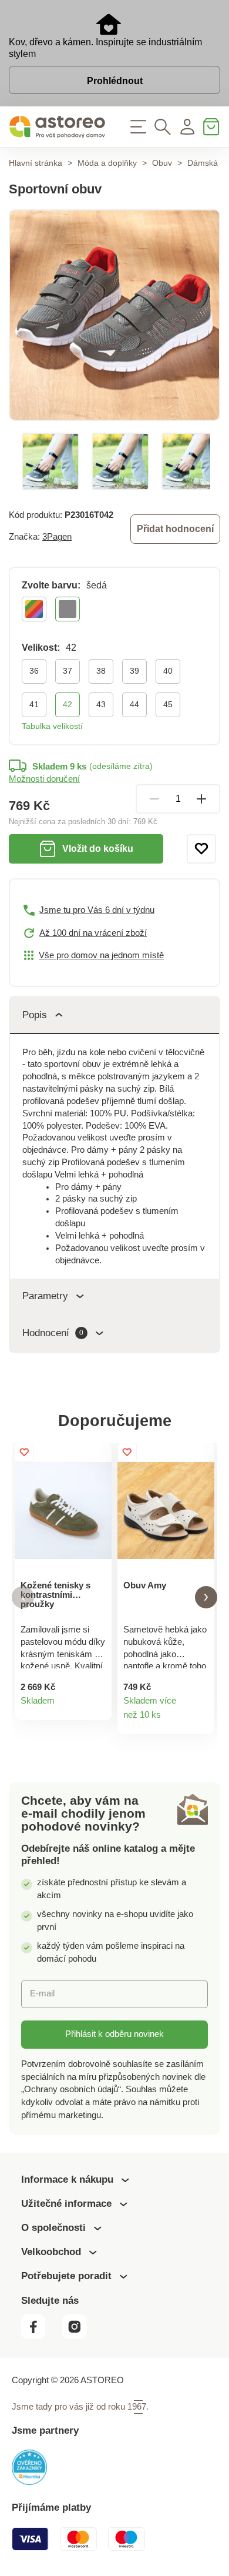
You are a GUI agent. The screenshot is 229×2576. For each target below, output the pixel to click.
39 (134, 671)
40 (168, 671)
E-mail (42, 1993)
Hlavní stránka (36, 163)
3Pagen (57, 537)
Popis (35, 1015)
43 (101, 704)
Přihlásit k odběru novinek (114, 2034)
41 (34, 704)
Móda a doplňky (107, 163)
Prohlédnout (115, 81)
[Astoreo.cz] (57, 127)
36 (34, 671)
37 (68, 671)
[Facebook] (41, 2336)
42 (68, 704)
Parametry (45, 1296)
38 (101, 671)
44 (134, 704)
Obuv (162, 163)
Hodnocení (53, 1333)
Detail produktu (97, 1706)
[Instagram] (79, 2336)
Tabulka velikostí (52, 726)
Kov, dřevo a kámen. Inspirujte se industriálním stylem (105, 48)
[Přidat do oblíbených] (201, 849)
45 (168, 704)
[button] (23, 1598)
